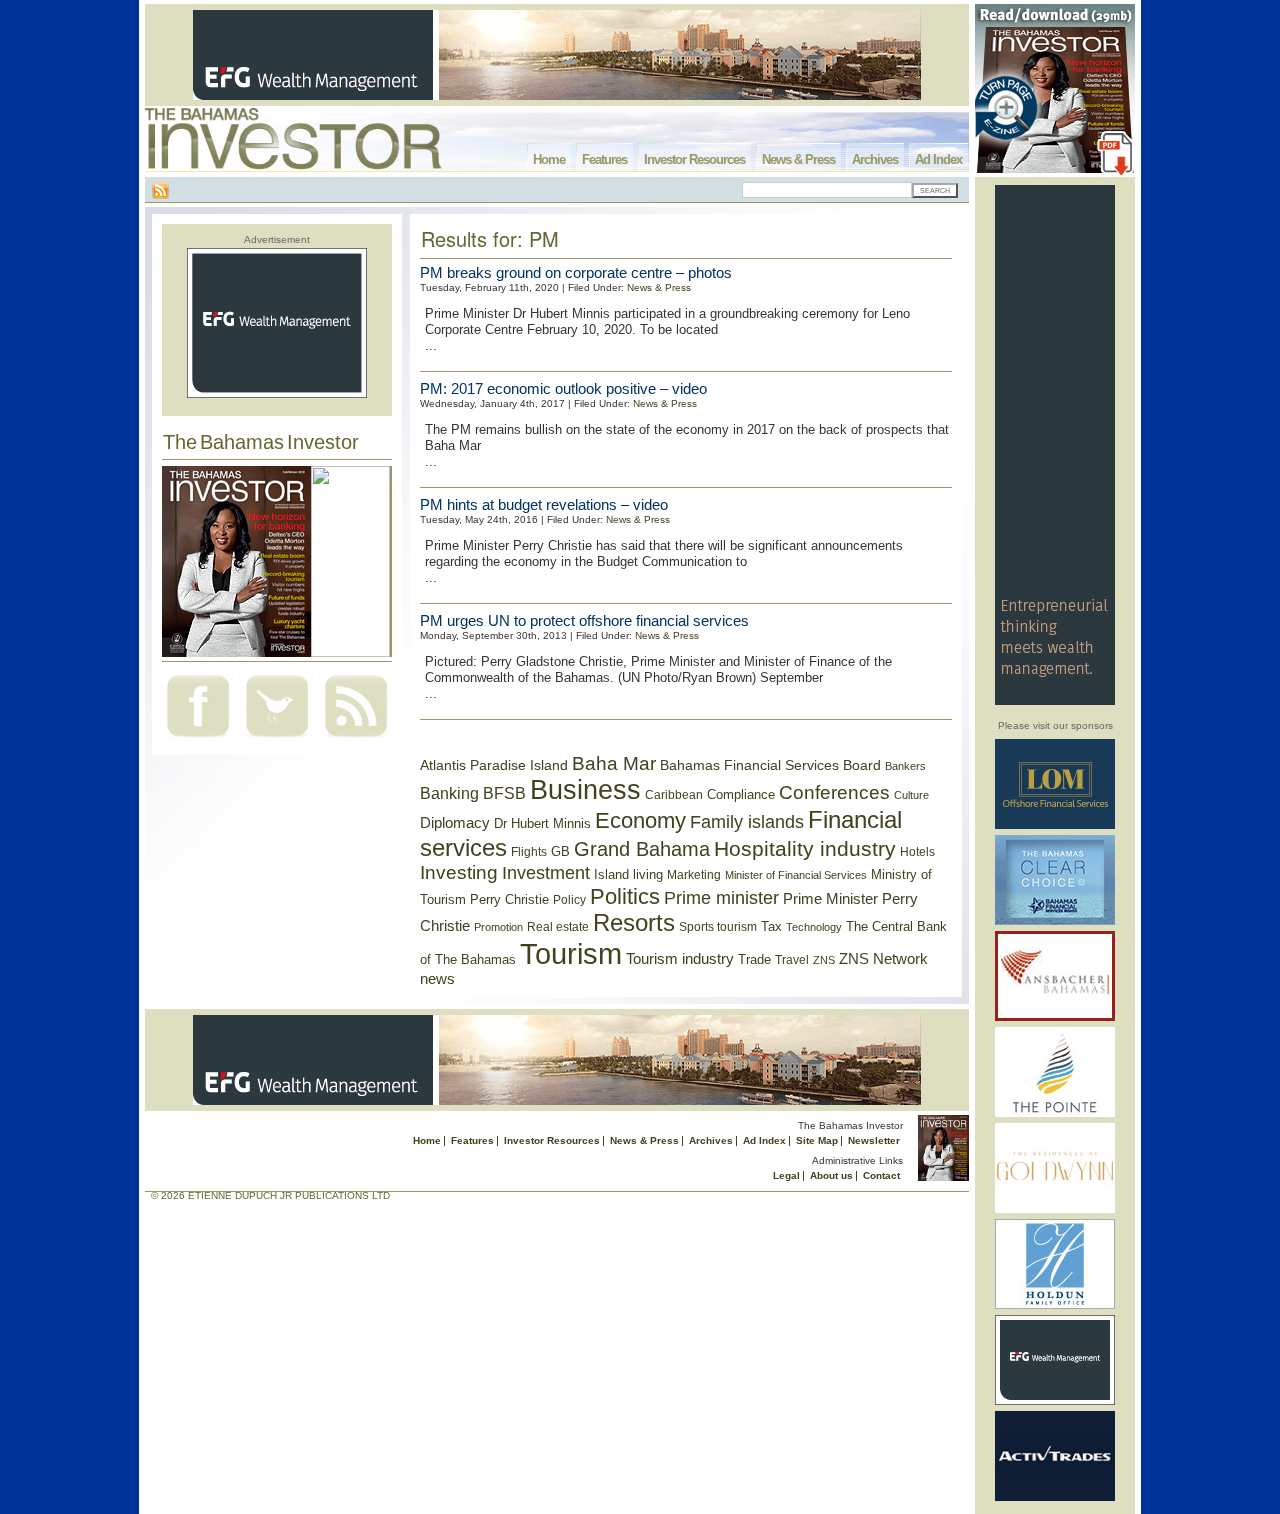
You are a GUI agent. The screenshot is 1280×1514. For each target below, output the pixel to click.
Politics (625, 896)
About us (831, 1175)
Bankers (905, 766)
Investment (546, 873)
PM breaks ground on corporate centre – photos (576, 272)
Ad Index (938, 159)
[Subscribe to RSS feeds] (356, 739)
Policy (569, 900)
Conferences (834, 792)
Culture (911, 795)
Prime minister (721, 897)
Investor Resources (694, 159)
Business (585, 790)
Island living (628, 874)
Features (604, 159)
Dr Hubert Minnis (542, 823)
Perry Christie (509, 899)
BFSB (504, 793)
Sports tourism (718, 927)
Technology (814, 927)
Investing (459, 872)
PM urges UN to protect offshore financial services (584, 620)
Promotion (498, 927)
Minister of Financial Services (796, 875)
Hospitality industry (805, 848)
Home (549, 159)
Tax (771, 926)
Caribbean (674, 795)
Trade (754, 959)
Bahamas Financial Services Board (770, 765)
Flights (529, 852)
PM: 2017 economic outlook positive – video (563, 388)
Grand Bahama (642, 849)
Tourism (571, 953)
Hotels (917, 851)
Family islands (747, 822)
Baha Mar (614, 763)
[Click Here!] (1055, 825)
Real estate (558, 927)
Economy (640, 820)
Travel (792, 960)
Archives (875, 159)
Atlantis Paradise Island (494, 765)
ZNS (824, 960)
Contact (881, 1175)
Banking (449, 793)
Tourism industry (680, 959)
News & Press (798, 159)
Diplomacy (455, 823)
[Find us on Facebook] (198, 739)
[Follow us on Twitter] (277, 739)
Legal (786, 1175)
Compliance (741, 794)
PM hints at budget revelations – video (544, 504)
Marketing (694, 875)
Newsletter (874, 1140)
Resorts (634, 923)
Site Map (817, 1140)
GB (560, 851)
